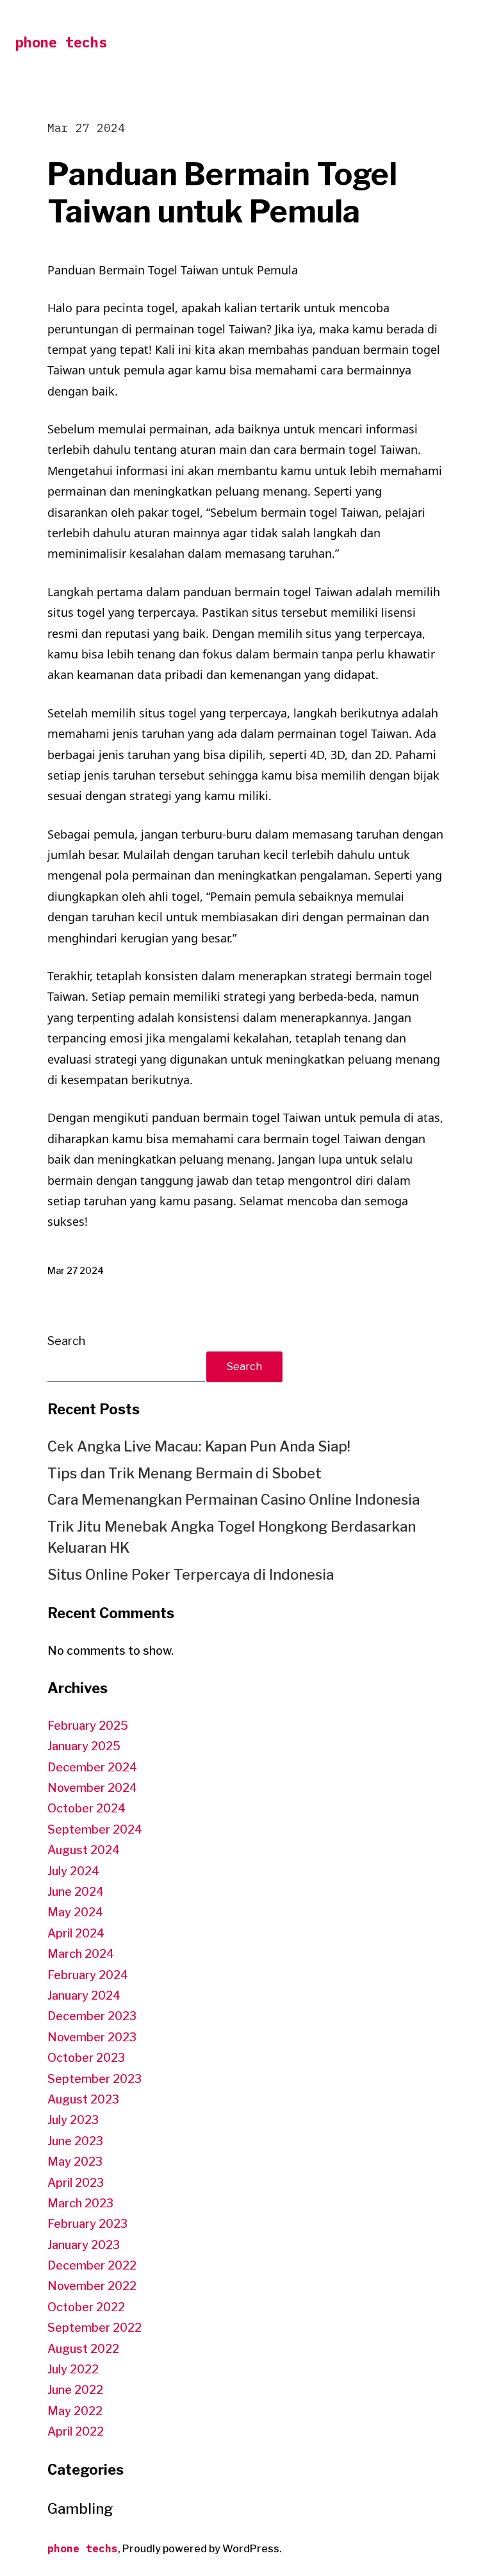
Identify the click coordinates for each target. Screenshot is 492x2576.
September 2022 (94, 2328)
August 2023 (83, 2099)
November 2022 (92, 2286)
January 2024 (84, 1995)
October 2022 (86, 2307)
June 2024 (76, 1892)
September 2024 (95, 1829)
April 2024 (76, 1933)
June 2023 (75, 2141)
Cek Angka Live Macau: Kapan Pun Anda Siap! (199, 1446)
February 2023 (87, 2224)
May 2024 (75, 1912)
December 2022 (92, 2265)
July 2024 (73, 1871)
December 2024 (92, 1767)
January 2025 (84, 1746)
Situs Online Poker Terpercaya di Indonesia (191, 1575)
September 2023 (94, 2079)
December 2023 (92, 2016)
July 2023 (73, 2120)
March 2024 (81, 1954)
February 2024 (88, 1975)
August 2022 (83, 2349)
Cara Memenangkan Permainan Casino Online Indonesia (234, 1500)
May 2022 (75, 2411)
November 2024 (92, 1788)
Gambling (80, 2509)
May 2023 (75, 2162)
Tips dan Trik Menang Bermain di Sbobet (184, 1473)
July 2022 (73, 2369)
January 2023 (84, 2245)
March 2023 (80, 2203)
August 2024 (84, 1850)
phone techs (61, 42)
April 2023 (76, 2183)
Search (66, 1341)
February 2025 (88, 1726)
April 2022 (76, 2431)
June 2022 (75, 2390)
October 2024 (86, 1808)
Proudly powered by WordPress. (202, 2549)
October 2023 (86, 2058)
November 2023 (92, 2037)
